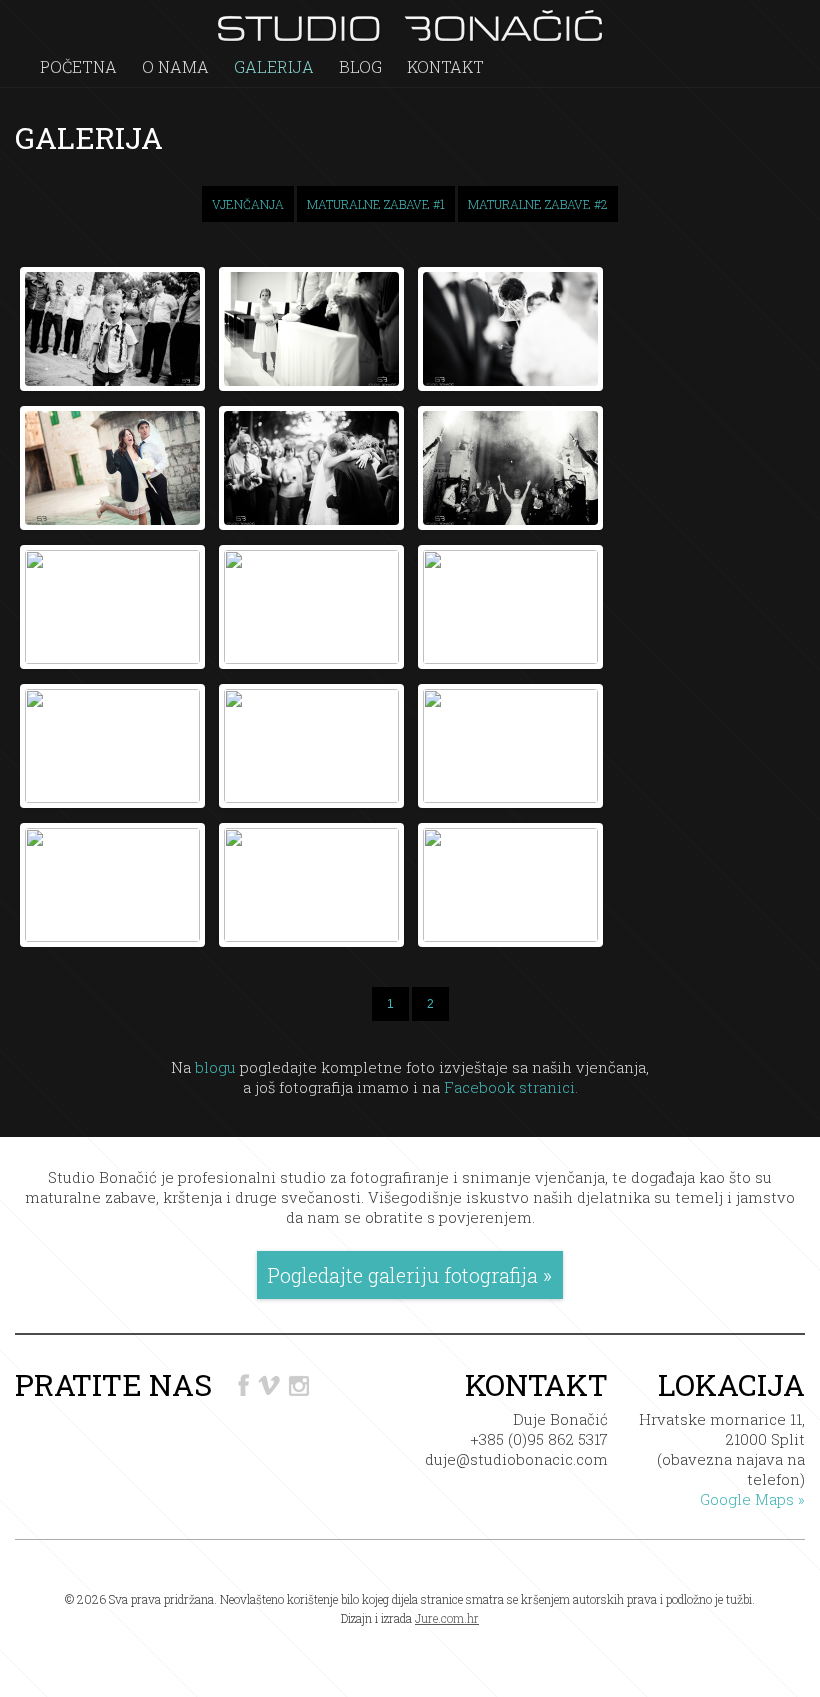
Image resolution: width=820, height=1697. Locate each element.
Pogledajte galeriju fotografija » (410, 1275)
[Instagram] (298, 1384)
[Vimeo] (270, 1384)
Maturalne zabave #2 (538, 204)
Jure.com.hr (447, 1618)
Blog (360, 66)
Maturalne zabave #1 (376, 204)
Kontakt (445, 66)
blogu (215, 1067)
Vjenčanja (248, 204)
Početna (78, 66)
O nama (175, 66)
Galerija (274, 66)
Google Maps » (752, 1499)
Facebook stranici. (511, 1087)
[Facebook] (245, 1384)
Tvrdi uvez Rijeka (410, 1637)
